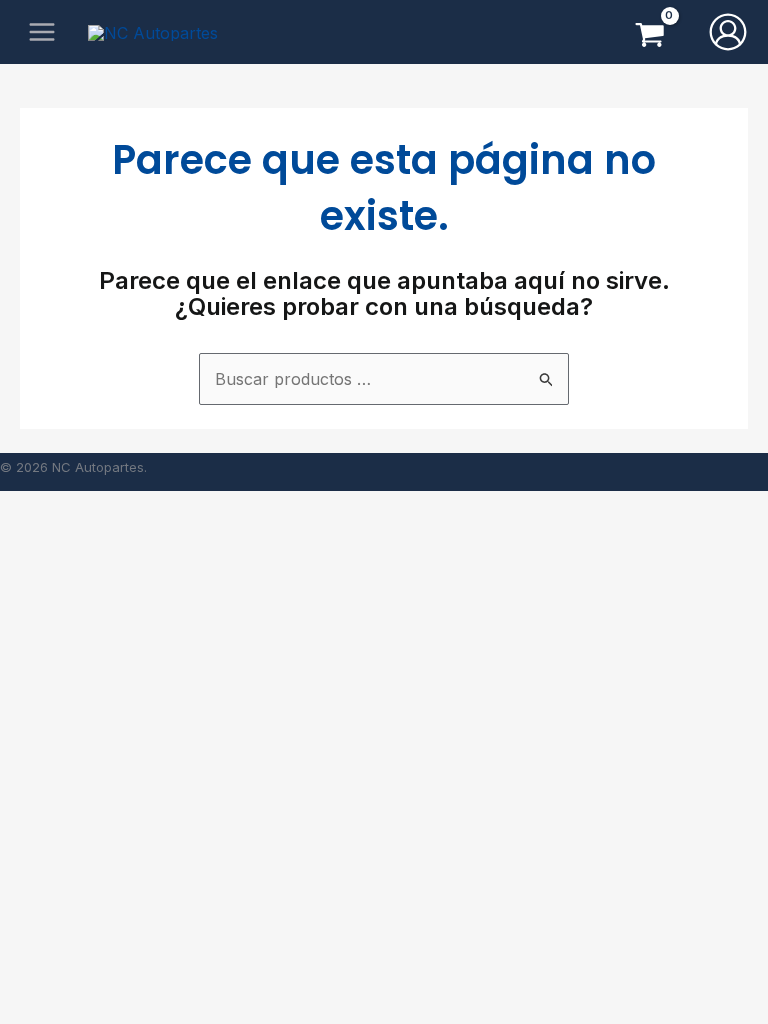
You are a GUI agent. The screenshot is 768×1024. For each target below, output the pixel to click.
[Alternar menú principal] (42, 32)
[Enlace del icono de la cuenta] (728, 32)
